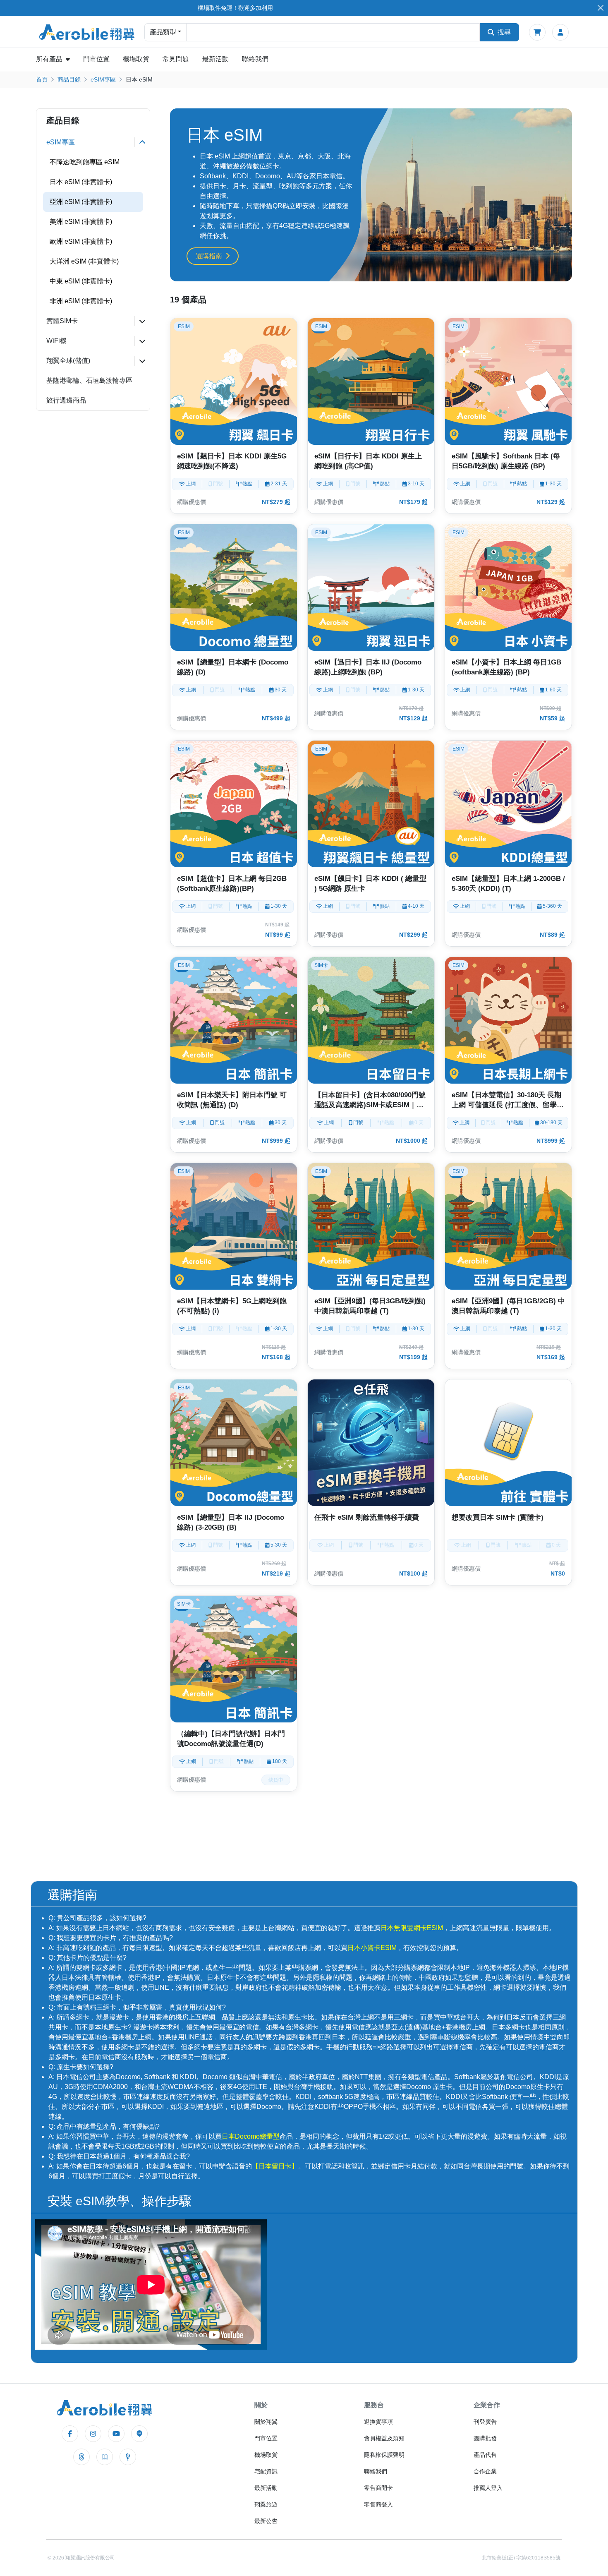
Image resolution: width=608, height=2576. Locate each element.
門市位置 (96, 59)
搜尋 (504, 32)
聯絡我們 (255, 59)
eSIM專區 (103, 79)
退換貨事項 (378, 2422)
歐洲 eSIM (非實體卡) (81, 241)
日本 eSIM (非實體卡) (81, 182)
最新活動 (215, 59)
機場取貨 (136, 59)
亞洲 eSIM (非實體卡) (81, 202)
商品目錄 (69, 79)
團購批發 (485, 2438)
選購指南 (209, 256)
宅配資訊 (266, 2471)
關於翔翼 (266, 2422)
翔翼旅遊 (266, 2504)
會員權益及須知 (384, 2438)
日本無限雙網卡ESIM (412, 1928)
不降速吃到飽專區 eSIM (85, 162)
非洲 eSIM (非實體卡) (81, 301)
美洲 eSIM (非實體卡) (81, 222)
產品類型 (163, 32)
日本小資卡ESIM (372, 1948)
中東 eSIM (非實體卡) (81, 281)
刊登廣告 (485, 2422)
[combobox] (333, 32)
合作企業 (485, 2471)
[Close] (600, 8)
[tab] (93, 142)
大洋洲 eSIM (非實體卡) (84, 261)
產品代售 (485, 2455)
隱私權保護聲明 (384, 2455)
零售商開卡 (378, 2488)
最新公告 (266, 2521)
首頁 (42, 79)
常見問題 (176, 59)
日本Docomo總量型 (251, 2136)
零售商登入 (378, 2504)
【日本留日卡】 (275, 2166)
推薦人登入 (488, 2488)
